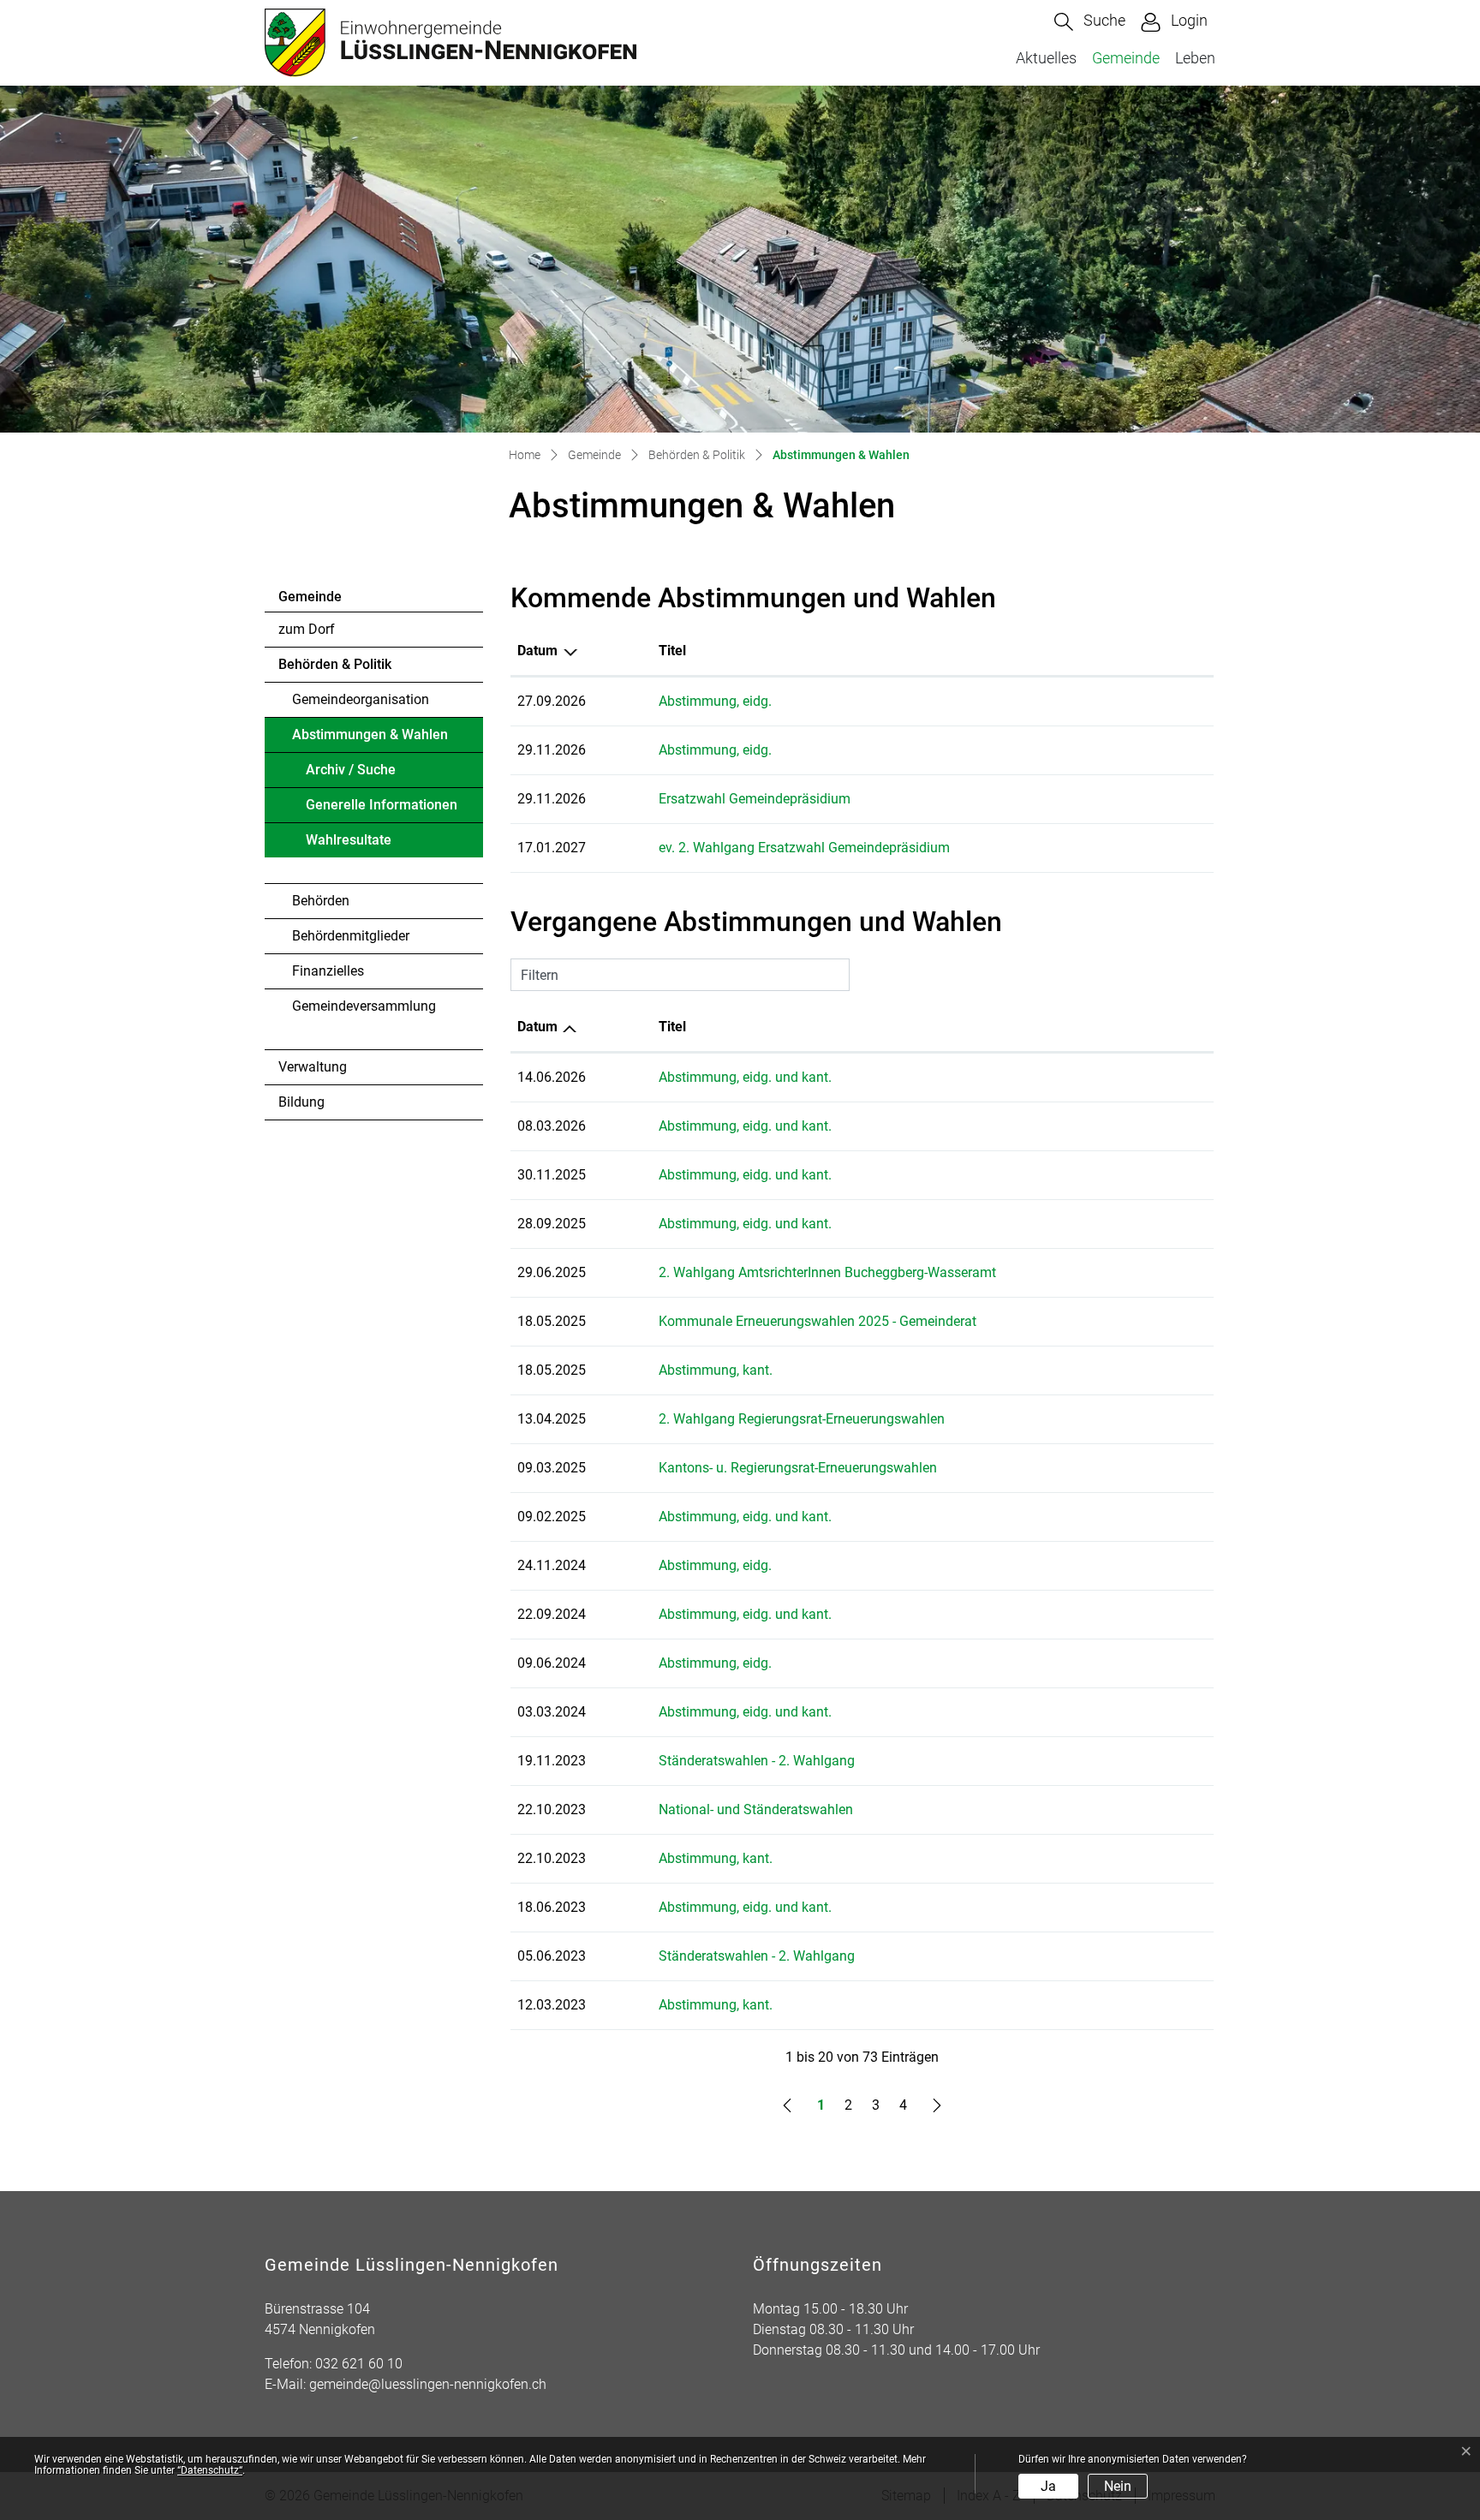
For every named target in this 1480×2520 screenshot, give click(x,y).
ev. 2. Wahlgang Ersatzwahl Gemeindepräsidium (804, 848)
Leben (1195, 58)
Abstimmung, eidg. (715, 701)
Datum (537, 651)
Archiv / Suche (351, 770)
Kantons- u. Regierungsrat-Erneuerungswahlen (798, 1468)
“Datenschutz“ (210, 2470)
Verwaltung (313, 1067)
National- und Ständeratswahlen (756, 1809)
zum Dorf (307, 629)
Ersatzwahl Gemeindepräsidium (755, 799)
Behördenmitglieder (351, 936)
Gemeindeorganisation (361, 699)
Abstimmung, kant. (716, 1370)
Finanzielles (328, 971)
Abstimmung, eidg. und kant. (745, 1077)
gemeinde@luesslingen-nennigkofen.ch (428, 2384)
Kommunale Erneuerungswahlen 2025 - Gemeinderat (818, 1321)
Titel (672, 651)
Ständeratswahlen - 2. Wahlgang (757, 1761)
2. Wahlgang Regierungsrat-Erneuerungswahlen (802, 1419)
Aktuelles (1046, 58)
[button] (1090, 22)
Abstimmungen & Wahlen (370, 739)
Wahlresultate (349, 840)
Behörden (321, 901)
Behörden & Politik (335, 664)
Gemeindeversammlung (364, 1006)
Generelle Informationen (382, 805)
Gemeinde (1126, 58)
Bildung (301, 1102)
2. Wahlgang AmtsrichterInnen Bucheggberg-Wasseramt (827, 1272)
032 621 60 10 (359, 2364)
